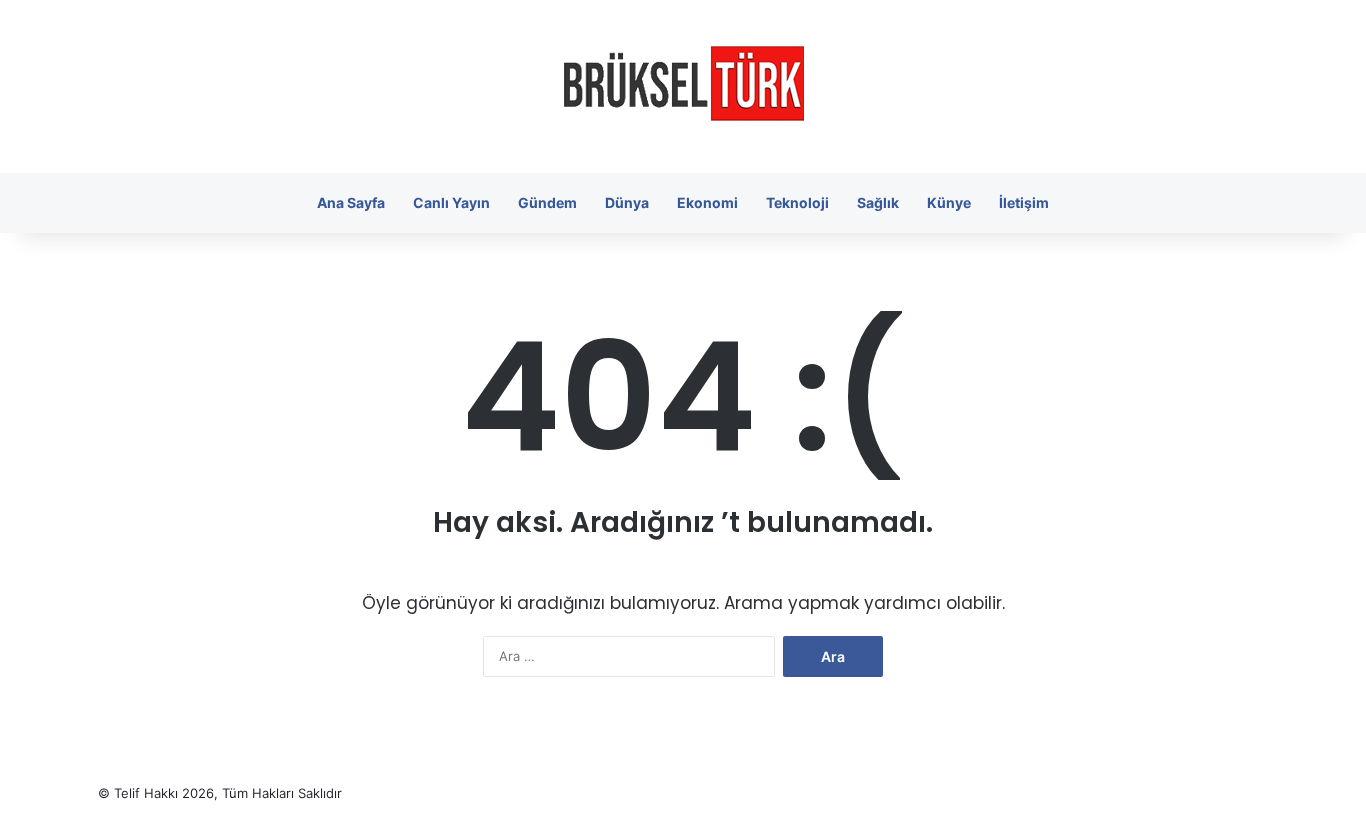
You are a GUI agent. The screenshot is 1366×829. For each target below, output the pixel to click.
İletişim (1024, 202)
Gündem (547, 202)
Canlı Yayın (451, 202)
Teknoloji (797, 202)
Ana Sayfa (351, 202)
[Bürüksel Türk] (683, 86)
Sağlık (878, 202)
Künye (949, 202)
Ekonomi (707, 202)
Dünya (627, 202)
